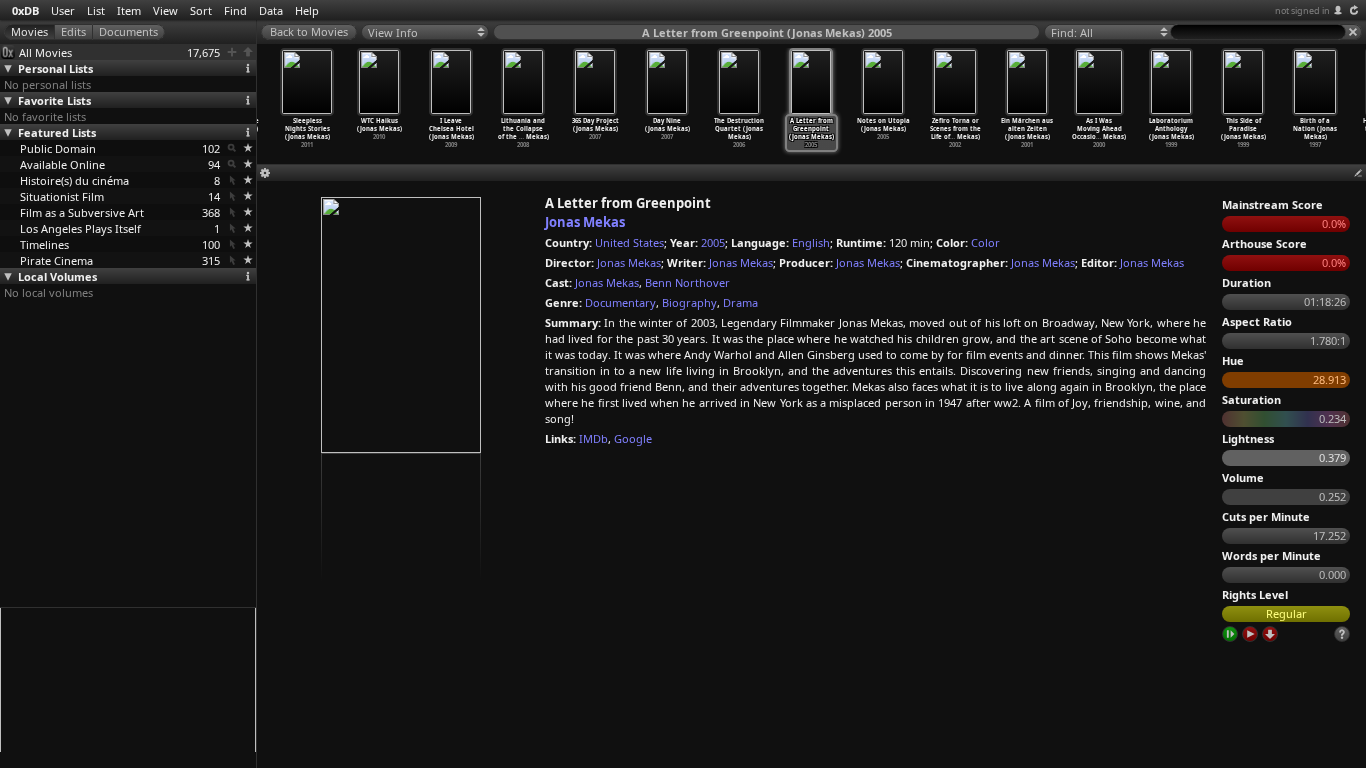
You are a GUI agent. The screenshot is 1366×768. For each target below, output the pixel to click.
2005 (713, 242)
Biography (689, 302)
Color (985, 242)
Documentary (620, 302)
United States (629, 242)
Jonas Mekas (585, 222)
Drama (740, 302)
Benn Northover (687, 282)
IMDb (593, 438)
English (811, 242)
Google (633, 438)
